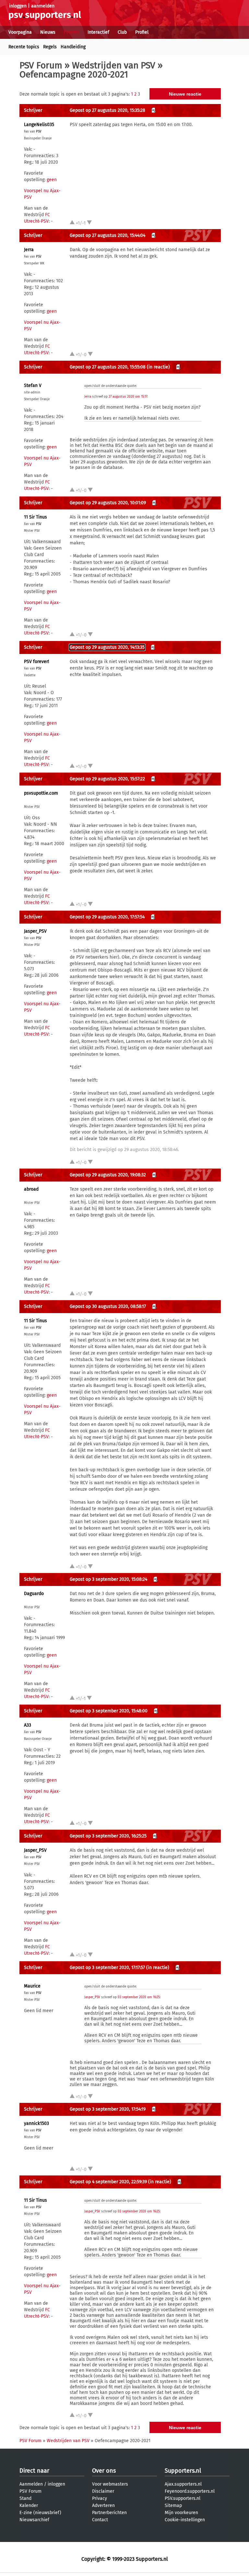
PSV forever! (36, 662)
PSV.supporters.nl (183, 2498)
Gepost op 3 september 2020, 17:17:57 (107, 1968)
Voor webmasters (110, 2484)
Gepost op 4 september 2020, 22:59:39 (108, 2182)
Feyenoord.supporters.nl (190, 2491)
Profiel (142, 32)
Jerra (29, 250)
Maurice (32, 1986)
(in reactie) (158, 367)
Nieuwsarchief (34, 2520)
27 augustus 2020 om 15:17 (128, 397)
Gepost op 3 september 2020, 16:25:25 (108, 1836)
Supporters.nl (183, 2471)
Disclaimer (103, 2491)
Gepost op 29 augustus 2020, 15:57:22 (107, 779)
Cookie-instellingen (185, 2520)
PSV (39, 132)
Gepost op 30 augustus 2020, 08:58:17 (108, 1306)
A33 (28, 1725)
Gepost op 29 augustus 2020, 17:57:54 (107, 917)
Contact (100, 2520)
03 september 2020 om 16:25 (139, 1997)
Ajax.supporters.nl (183, 2484)
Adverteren (103, 2506)
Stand (25, 2498)
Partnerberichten (109, 2513)
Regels (50, 47)
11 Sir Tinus (36, 517)
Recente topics (24, 47)
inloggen (18, 6)
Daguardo (34, 1594)
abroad (31, 1189)
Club (122, 32)
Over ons (104, 2471)
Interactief (98, 32)
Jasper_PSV (35, 931)
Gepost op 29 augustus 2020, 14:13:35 (107, 647)
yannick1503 (36, 2123)
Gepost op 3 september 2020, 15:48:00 (109, 1711)
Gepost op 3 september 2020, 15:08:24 (108, 1579)
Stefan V (33, 385)
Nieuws (48, 32)
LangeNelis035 (39, 125)
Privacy (100, 2498)
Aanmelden (31, 2484)
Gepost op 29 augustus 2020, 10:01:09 (108, 503)
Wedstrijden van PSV (114, 65)
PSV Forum (41, 65)
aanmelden (43, 6)
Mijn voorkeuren (181, 2513)
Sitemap (173, 2506)
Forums (71, 32)
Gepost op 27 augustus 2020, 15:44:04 (107, 235)
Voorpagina (20, 32)
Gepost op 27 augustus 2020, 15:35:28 (107, 110)
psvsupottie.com (41, 793)
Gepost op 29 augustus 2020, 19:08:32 (108, 1175)
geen (52, 180)
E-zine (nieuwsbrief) (40, 2513)
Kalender (29, 2506)
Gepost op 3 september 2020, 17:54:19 (108, 2109)
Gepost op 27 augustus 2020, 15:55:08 (108, 367)
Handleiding (73, 47)
